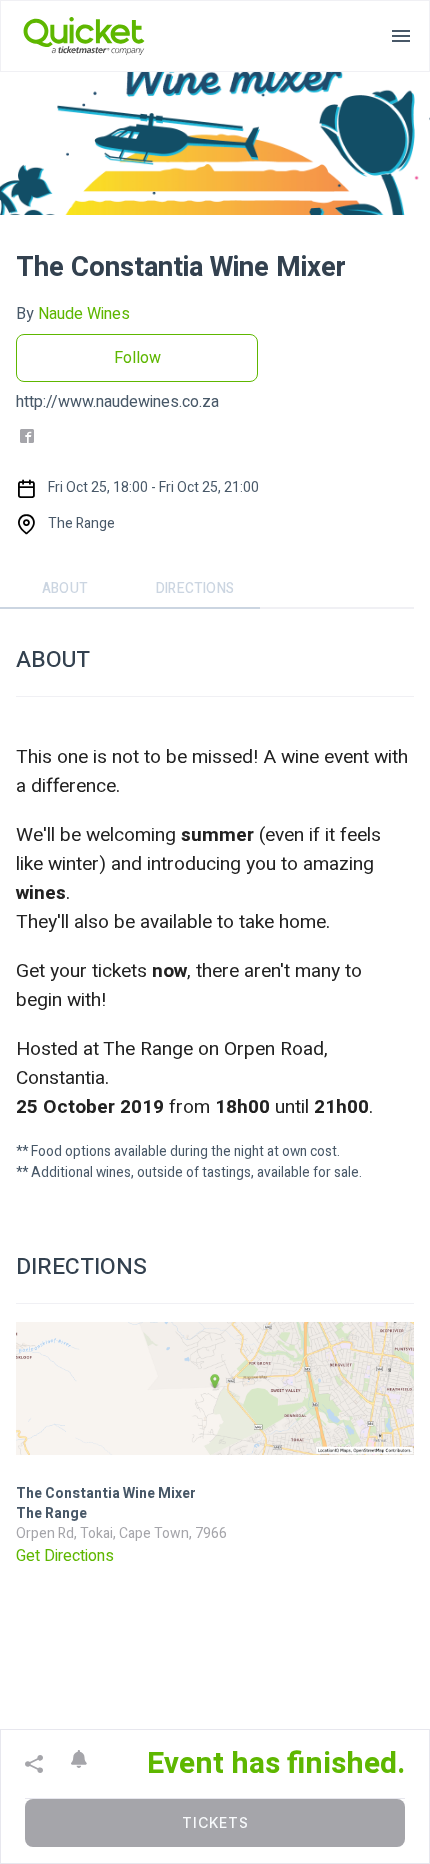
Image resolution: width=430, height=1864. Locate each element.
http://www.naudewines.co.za (117, 402)
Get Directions (65, 1556)
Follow (137, 358)
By (73, 314)
